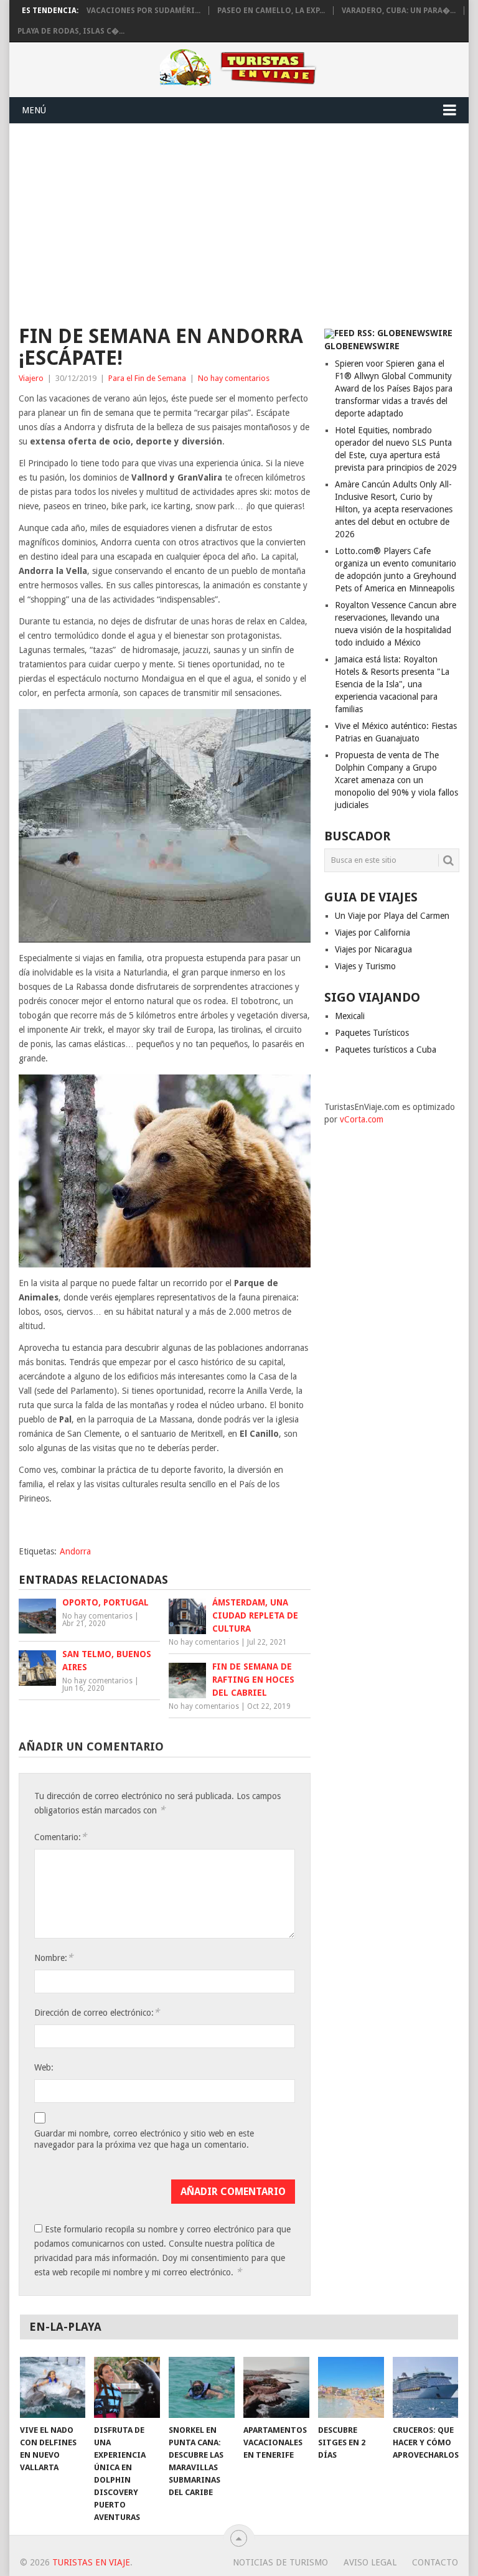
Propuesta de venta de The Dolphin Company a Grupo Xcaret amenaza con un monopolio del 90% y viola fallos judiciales (396, 780)
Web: (44, 2067)
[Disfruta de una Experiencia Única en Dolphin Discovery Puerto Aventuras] (127, 2387)
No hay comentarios (234, 378)
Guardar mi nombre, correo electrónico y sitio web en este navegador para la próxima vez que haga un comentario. (144, 2139)
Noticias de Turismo (280, 2562)
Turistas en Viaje (91, 2562)
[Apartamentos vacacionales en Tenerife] (276, 2387)
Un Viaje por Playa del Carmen (392, 916)
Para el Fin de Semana (147, 378)
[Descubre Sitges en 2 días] (351, 2387)
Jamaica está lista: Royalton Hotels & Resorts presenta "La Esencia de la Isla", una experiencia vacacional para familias (392, 684)
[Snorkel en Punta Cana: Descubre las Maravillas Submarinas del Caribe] (202, 2387)
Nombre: (54, 1958)
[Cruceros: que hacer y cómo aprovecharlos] (426, 2387)
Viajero (31, 378)
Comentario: (60, 1837)
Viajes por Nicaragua (373, 949)
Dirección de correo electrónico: (97, 2012)
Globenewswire (362, 346)
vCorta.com (362, 1119)
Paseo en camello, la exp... (271, 11)
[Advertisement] (239, 217)
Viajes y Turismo (365, 966)
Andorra (75, 1551)
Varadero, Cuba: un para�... (399, 11)
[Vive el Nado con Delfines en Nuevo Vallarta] (53, 2387)
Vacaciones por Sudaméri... (143, 11)
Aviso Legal (370, 2562)
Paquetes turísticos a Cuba (386, 1050)
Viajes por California (373, 933)
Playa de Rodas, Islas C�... (71, 31)
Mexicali (350, 1016)
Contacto (435, 2562)
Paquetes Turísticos (372, 1033)
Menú (34, 110)
